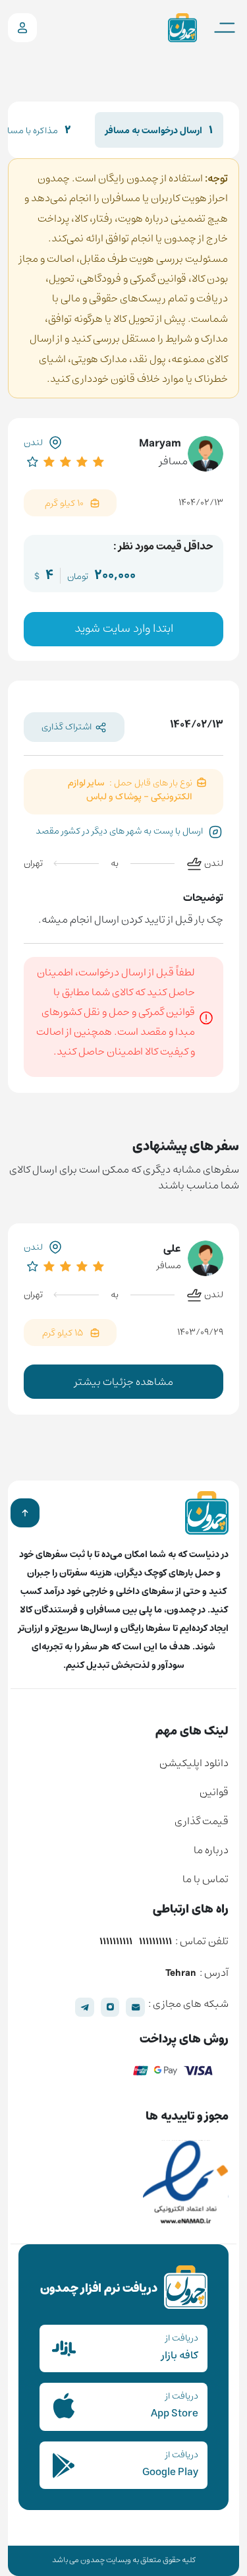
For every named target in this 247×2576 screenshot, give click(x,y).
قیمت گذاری (202, 1821)
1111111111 (155, 1942)
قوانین (214, 1792)
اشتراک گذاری (67, 727)
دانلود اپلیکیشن (194, 1763)
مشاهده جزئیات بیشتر (124, 1382)
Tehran (181, 1974)
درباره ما (211, 1850)
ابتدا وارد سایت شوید (124, 629)
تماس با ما (206, 1879)
